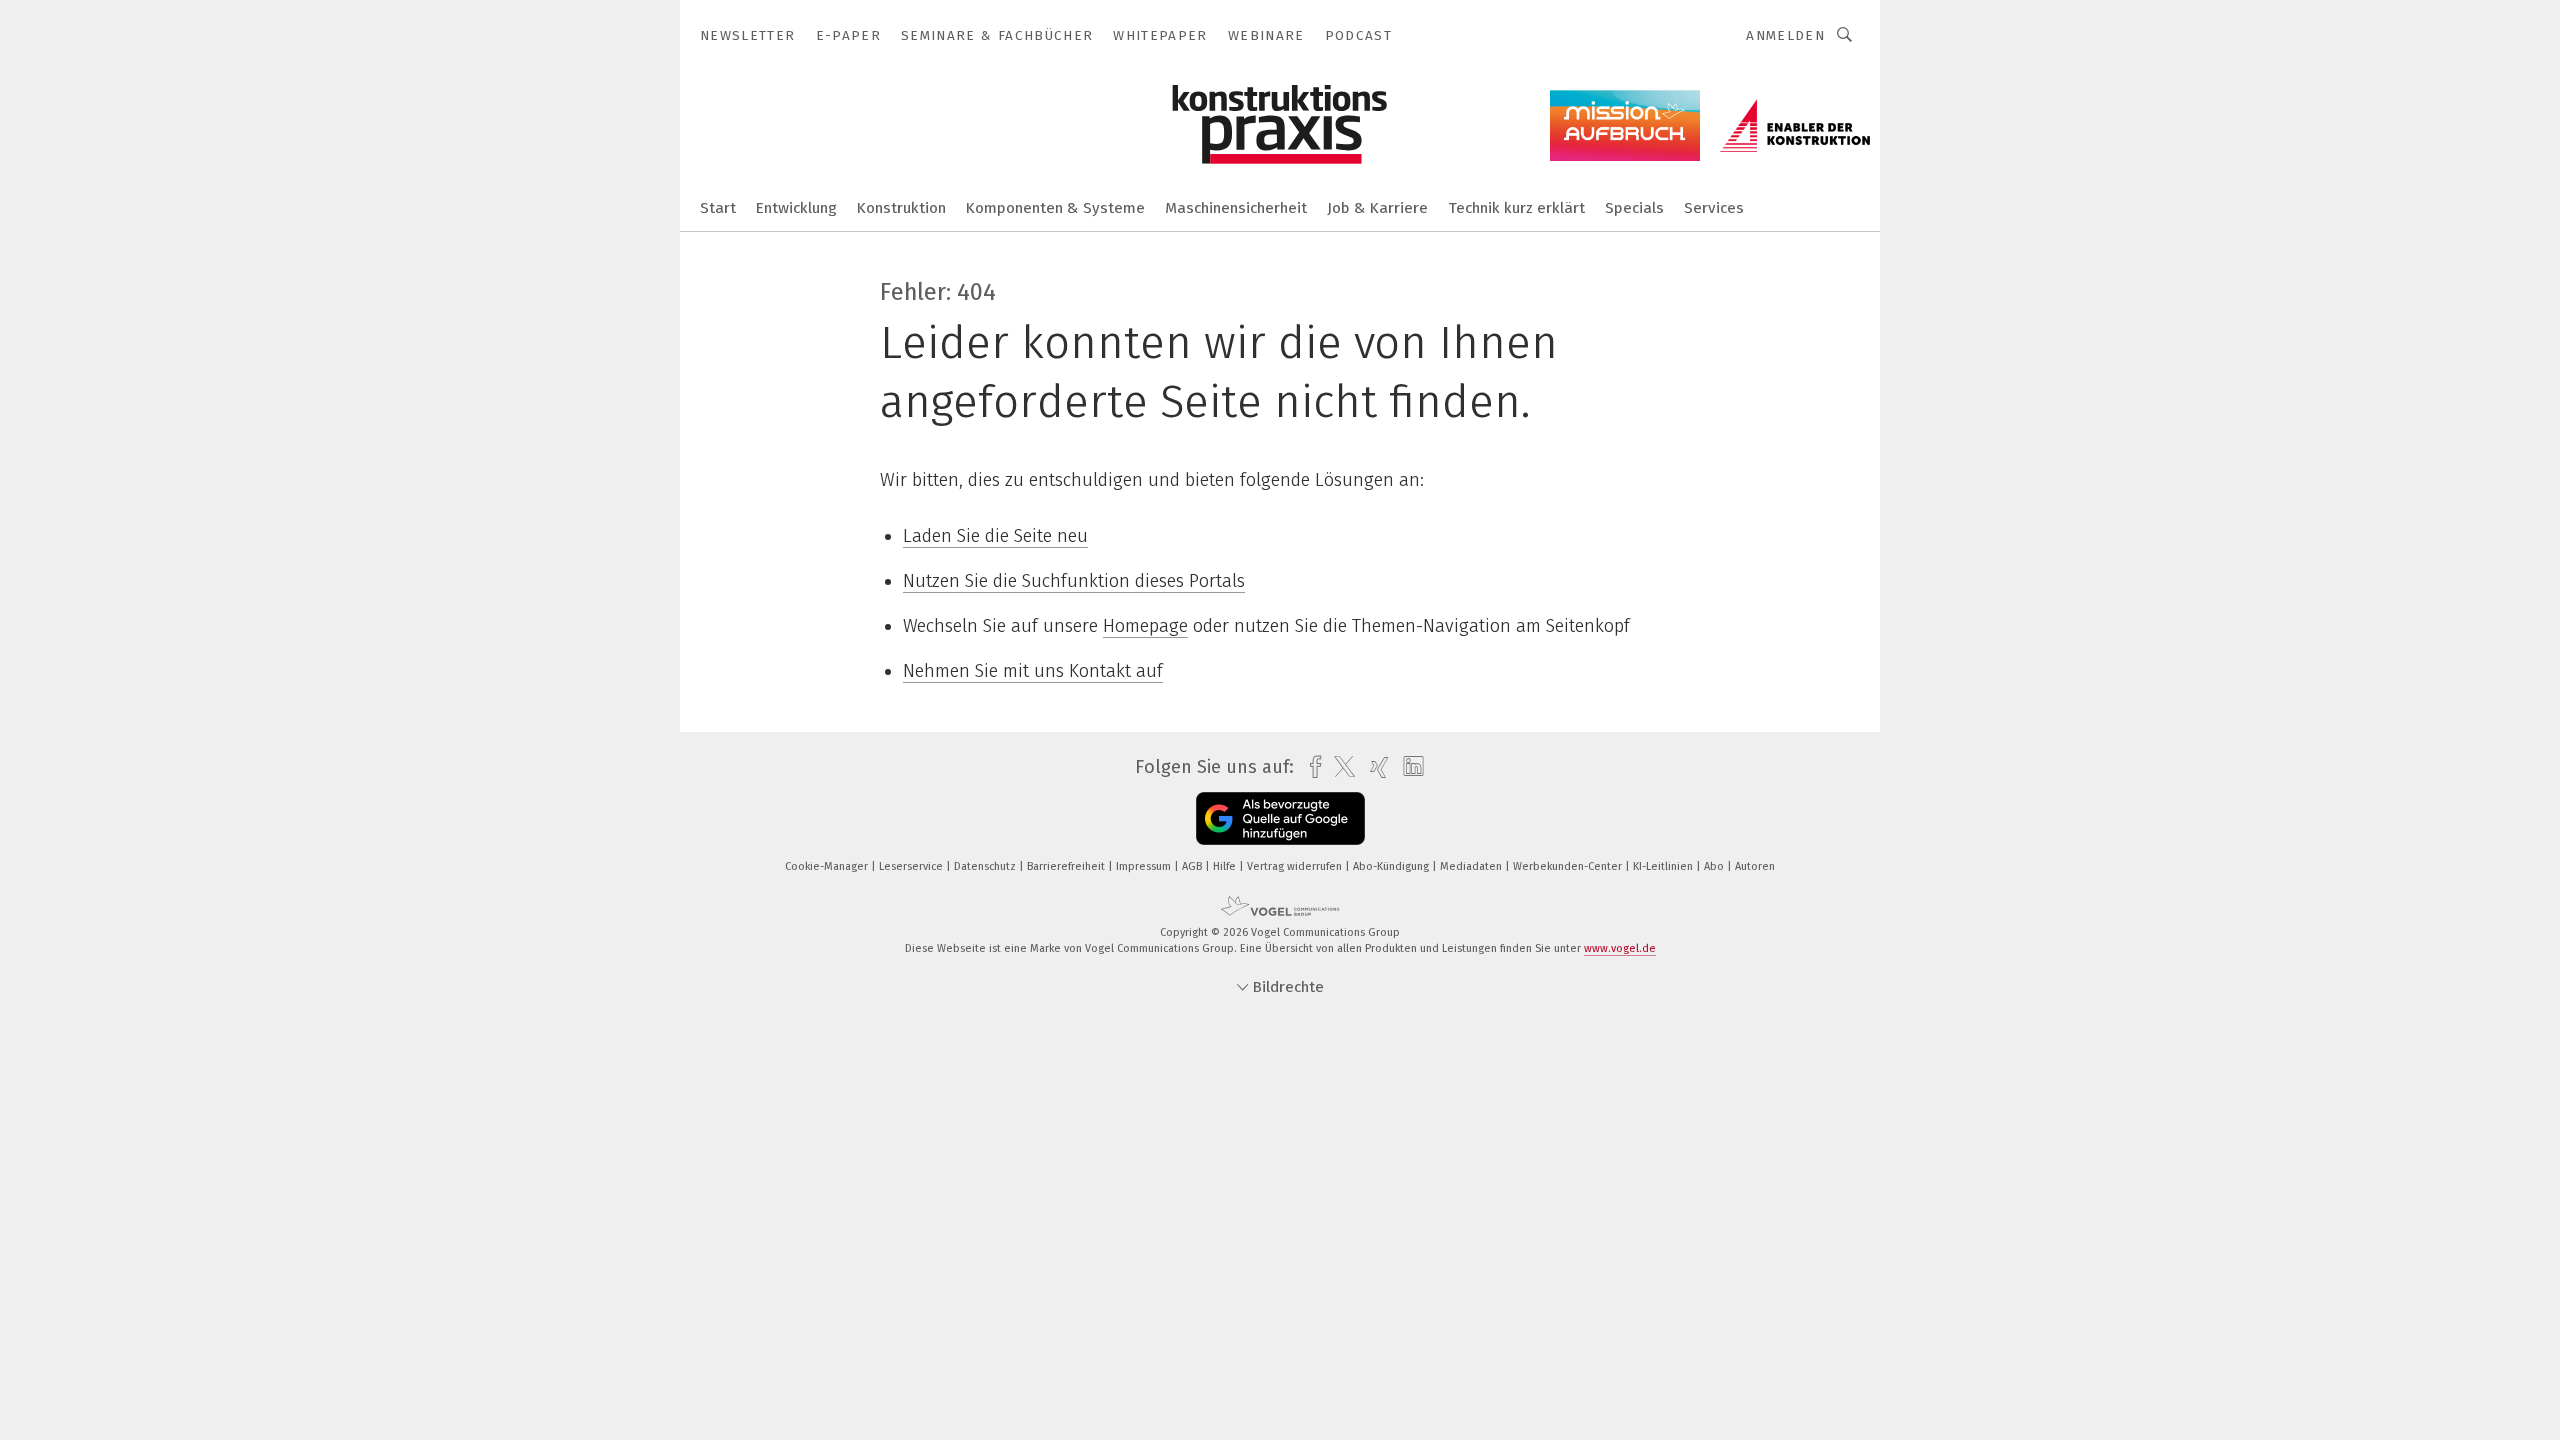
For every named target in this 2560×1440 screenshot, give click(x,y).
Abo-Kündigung (1392, 866)
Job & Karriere (1377, 208)
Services (1714, 208)
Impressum (1145, 866)
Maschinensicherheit (1236, 208)
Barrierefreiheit (1067, 866)
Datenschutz (986, 866)
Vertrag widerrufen (1296, 866)
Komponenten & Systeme (1055, 208)
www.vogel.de (1620, 948)
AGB (1193, 866)
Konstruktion (901, 208)
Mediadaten (1472, 866)
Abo (1715, 866)
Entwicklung (796, 208)
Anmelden (1785, 35)
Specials (1634, 208)
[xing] (1374, 767)
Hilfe (1226, 866)
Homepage (1145, 626)
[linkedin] (1408, 767)
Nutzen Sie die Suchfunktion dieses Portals (1074, 581)
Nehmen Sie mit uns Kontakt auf (1033, 671)
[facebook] (1310, 767)
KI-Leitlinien (1664, 866)
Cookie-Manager (828, 866)
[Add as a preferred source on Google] (1280, 818)
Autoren (1755, 866)
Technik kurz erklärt (1516, 208)
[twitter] (1339, 767)
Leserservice (912, 866)
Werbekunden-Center (1569, 866)
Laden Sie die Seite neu (995, 536)
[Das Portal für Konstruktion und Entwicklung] (718, 206)
